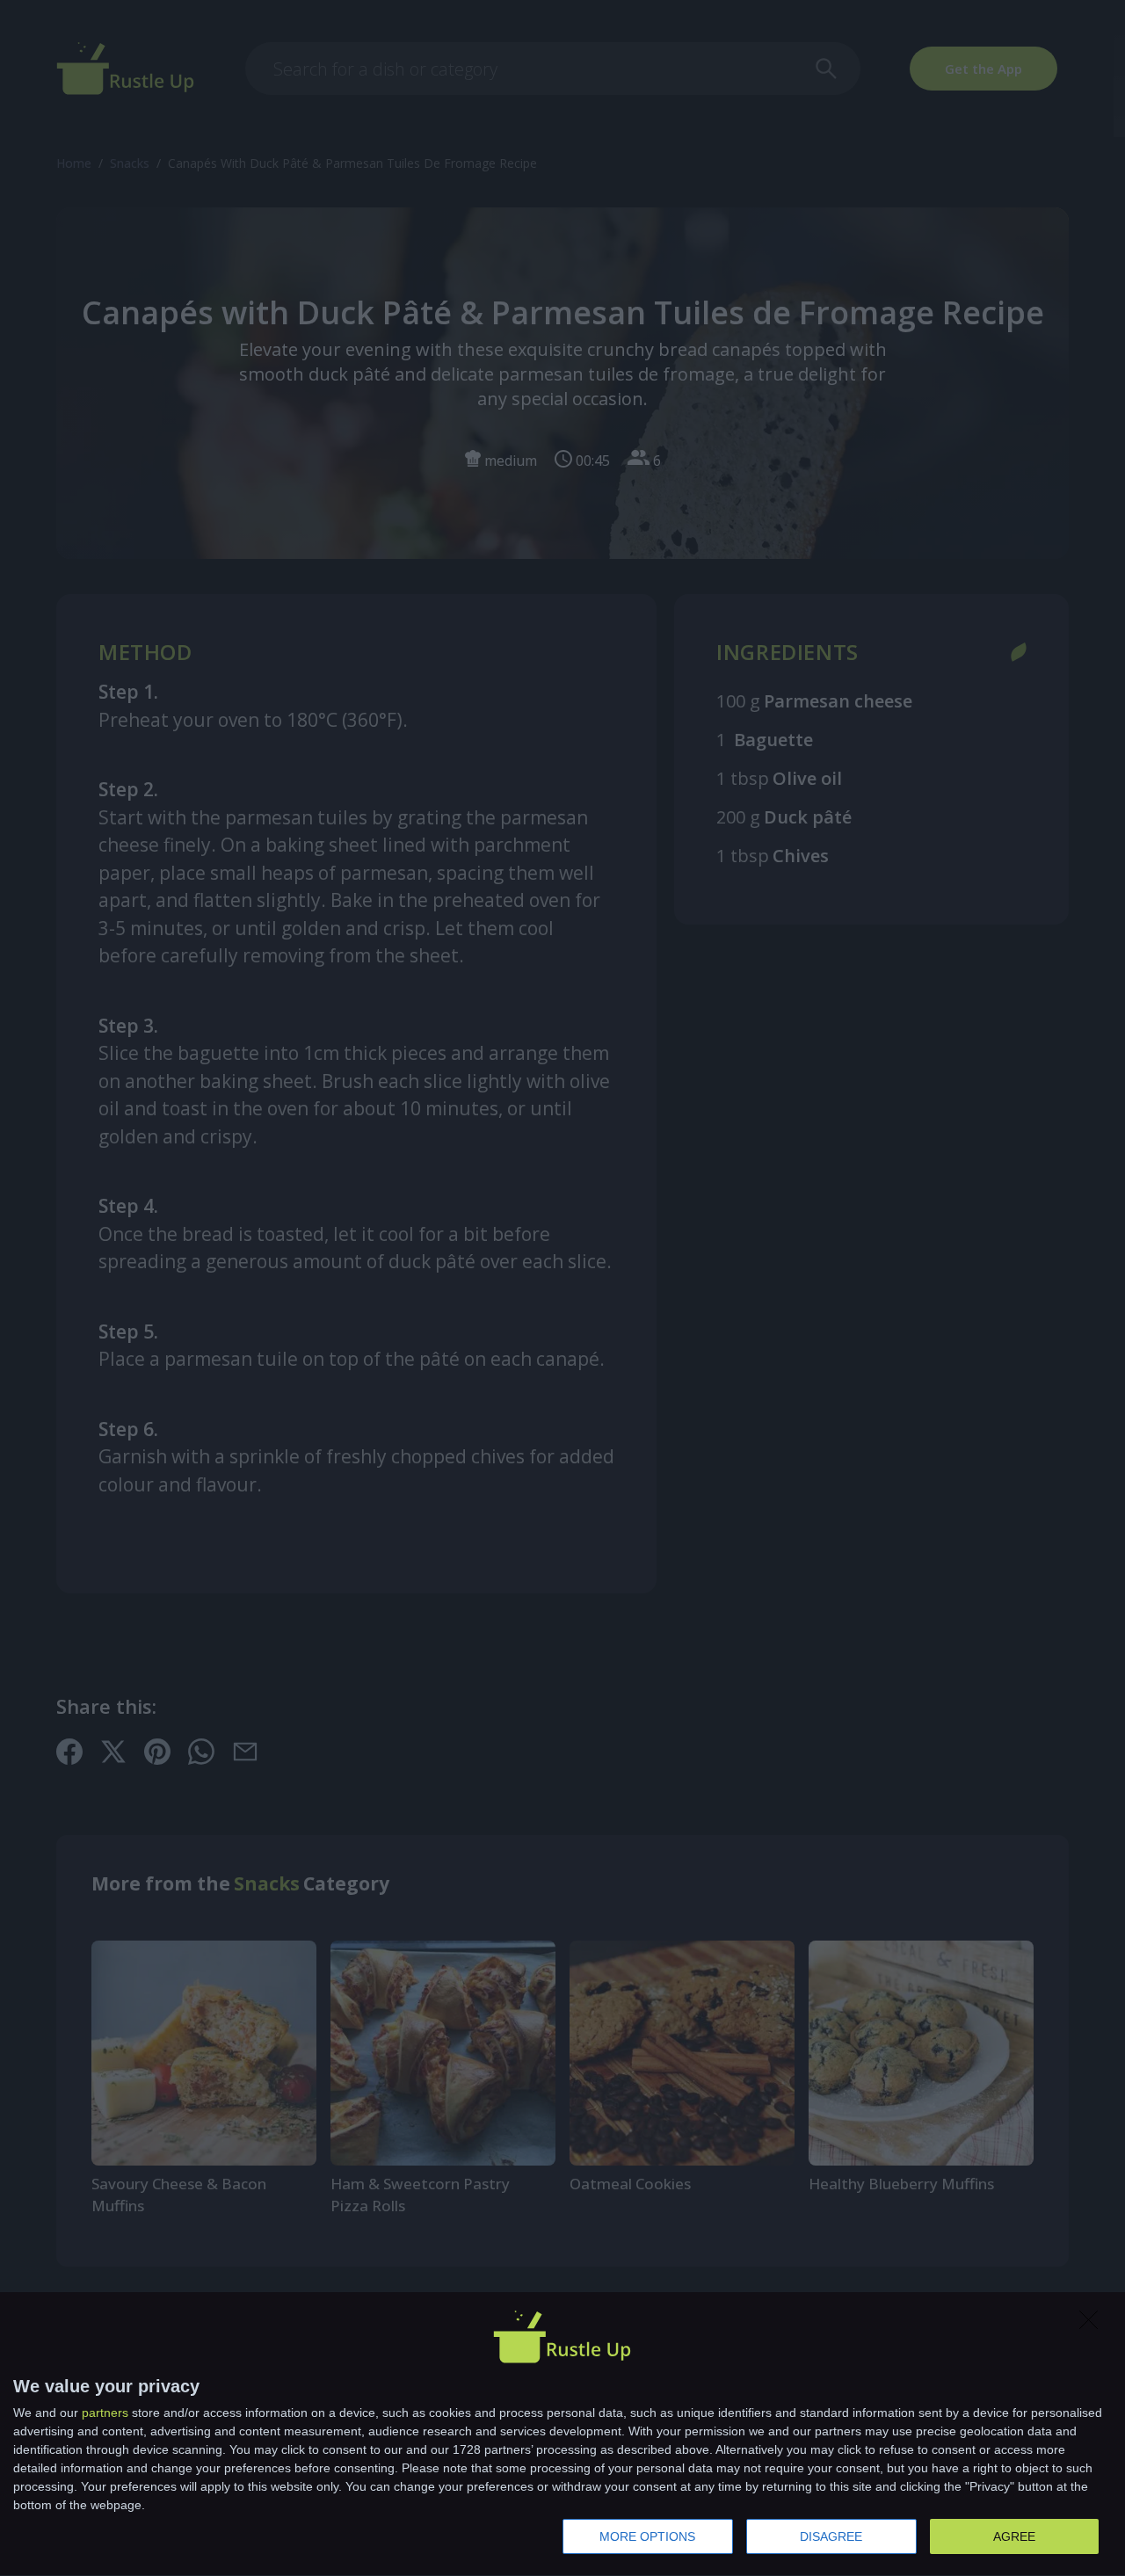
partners (105, 2413)
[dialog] (562, 2435)
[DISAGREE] (1093, 2325)
